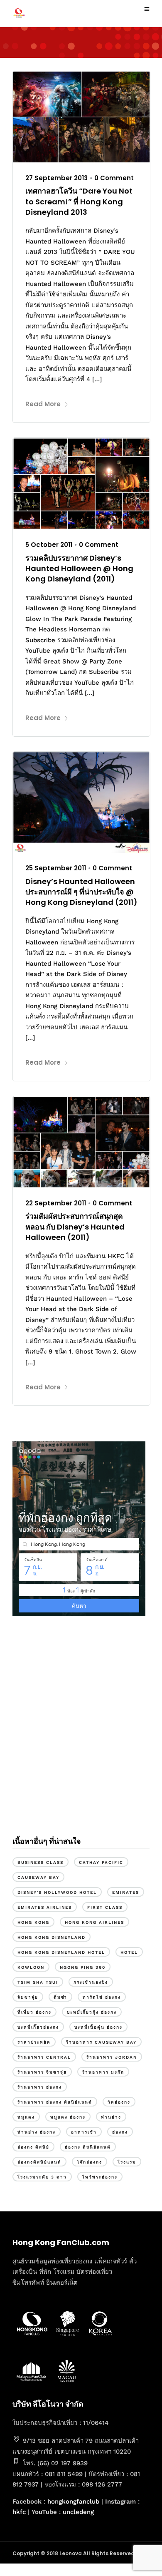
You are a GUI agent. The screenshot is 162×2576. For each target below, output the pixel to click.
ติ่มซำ (60, 1997)
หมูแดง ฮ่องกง (68, 2117)
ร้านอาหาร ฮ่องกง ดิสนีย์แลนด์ (55, 2102)
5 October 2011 (49, 545)
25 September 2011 (56, 868)
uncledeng (78, 2512)
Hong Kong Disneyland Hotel (61, 1952)
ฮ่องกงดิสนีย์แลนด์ (39, 2162)
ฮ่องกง (120, 2132)
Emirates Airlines (45, 1907)
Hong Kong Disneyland (52, 1937)
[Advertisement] (81, 1735)
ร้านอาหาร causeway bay (101, 2042)
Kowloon (31, 1967)
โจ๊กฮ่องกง (90, 2162)
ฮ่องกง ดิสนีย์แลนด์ (88, 2147)
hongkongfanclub (73, 2501)
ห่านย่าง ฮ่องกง (37, 2132)
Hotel (129, 1952)
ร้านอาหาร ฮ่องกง (40, 2087)
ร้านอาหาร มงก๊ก (103, 2072)
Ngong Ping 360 (83, 1967)
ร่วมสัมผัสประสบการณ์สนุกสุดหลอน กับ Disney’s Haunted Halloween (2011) (75, 1226)
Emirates (126, 1892)
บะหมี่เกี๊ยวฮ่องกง (38, 2027)
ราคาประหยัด (34, 2042)
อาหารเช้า (84, 2132)
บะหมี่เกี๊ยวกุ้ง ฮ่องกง (92, 2012)
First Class (105, 1907)
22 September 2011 (56, 1203)
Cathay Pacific (101, 1862)
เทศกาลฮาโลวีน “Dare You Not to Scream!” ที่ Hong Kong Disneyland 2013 (79, 201)
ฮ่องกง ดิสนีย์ (33, 2147)
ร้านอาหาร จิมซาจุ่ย (42, 2072)
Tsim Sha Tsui (38, 1982)
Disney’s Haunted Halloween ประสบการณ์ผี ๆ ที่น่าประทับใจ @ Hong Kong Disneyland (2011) (81, 892)
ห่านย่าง (111, 2117)
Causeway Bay (38, 1877)
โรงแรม (127, 2162)
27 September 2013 (56, 178)
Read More (43, 404)
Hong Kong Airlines (94, 1922)
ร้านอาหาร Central (44, 2057)
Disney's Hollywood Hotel (57, 1892)
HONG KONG (33, 1922)
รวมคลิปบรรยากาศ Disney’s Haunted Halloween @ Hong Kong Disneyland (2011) (79, 568)
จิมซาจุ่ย (28, 1997)
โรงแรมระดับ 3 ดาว (42, 2177)
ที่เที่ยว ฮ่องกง (34, 2012)
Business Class (40, 1862)
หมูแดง (26, 2117)
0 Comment (114, 178)
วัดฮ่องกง (119, 2102)
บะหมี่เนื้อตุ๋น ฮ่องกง (98, 2027)
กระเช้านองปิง (91, 1982)
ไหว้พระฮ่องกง (100, 2177)
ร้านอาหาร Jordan (112, 2057)
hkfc (19, 2512)
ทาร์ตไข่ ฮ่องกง (102, 1997)
